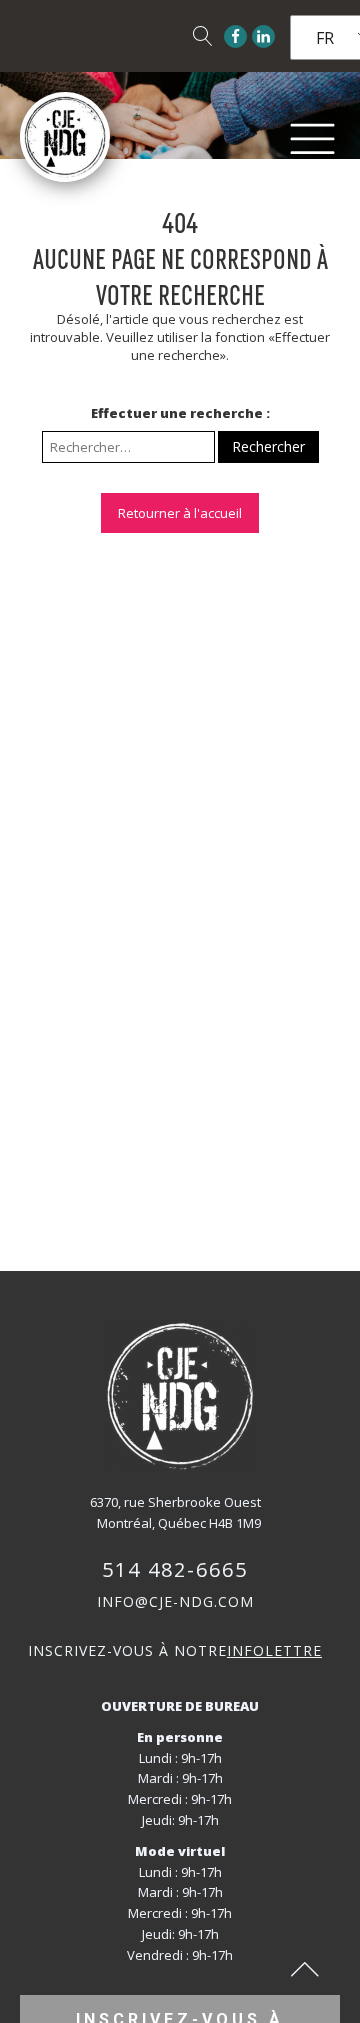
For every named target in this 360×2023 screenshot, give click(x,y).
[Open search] (203, 36)
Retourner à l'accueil (180, 513)
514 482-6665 (175, 1569)
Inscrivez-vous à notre (175, 1650)
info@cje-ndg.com (175, 1601)
